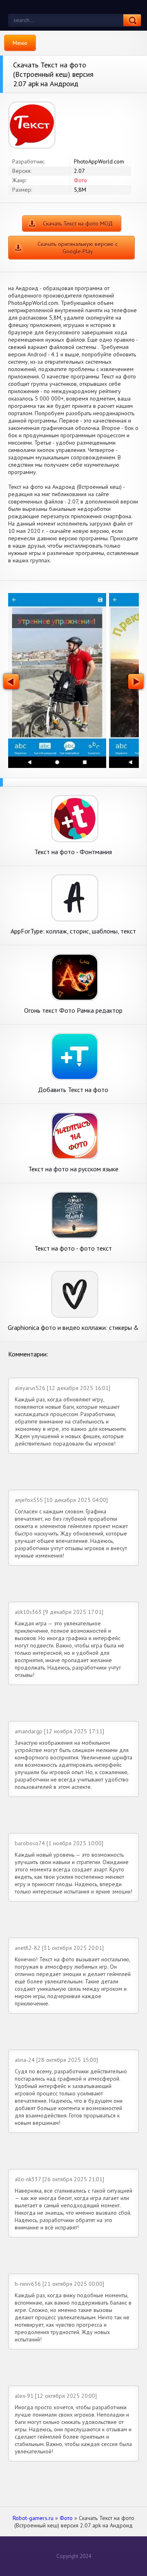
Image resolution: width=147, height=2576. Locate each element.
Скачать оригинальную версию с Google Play (78, 248)
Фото (80, 180)
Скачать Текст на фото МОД (78, 224)
